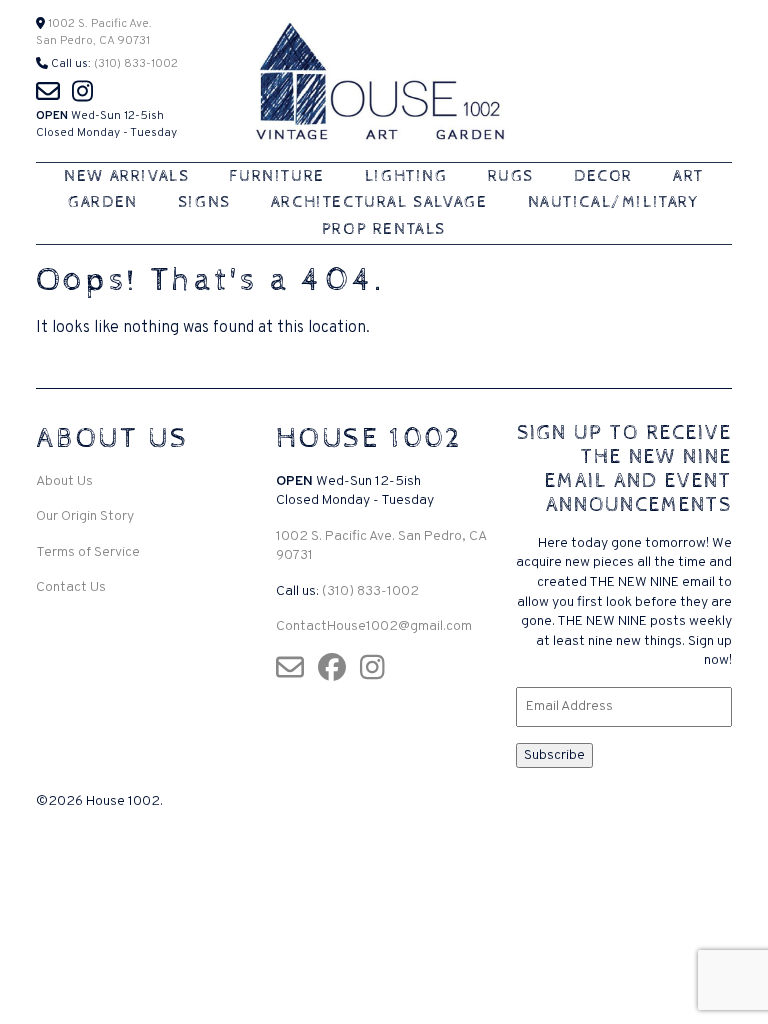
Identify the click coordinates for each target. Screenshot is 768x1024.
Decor (603, 176)
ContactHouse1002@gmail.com (374, 626)
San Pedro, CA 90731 (93, 41)
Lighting (406, 176)
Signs (204, 202)
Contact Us (71, 587)
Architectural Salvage (379, 202)
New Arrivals (126, 176)
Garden (103, 202)
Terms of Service (88, 552)
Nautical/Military (614, 202)
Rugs (511, 176)
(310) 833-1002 (136, 64)
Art (688, 176)
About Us (64, 481)
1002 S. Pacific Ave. (98, 24)
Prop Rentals (384, 229)
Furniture (276, 176)
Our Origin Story (85, 516)
